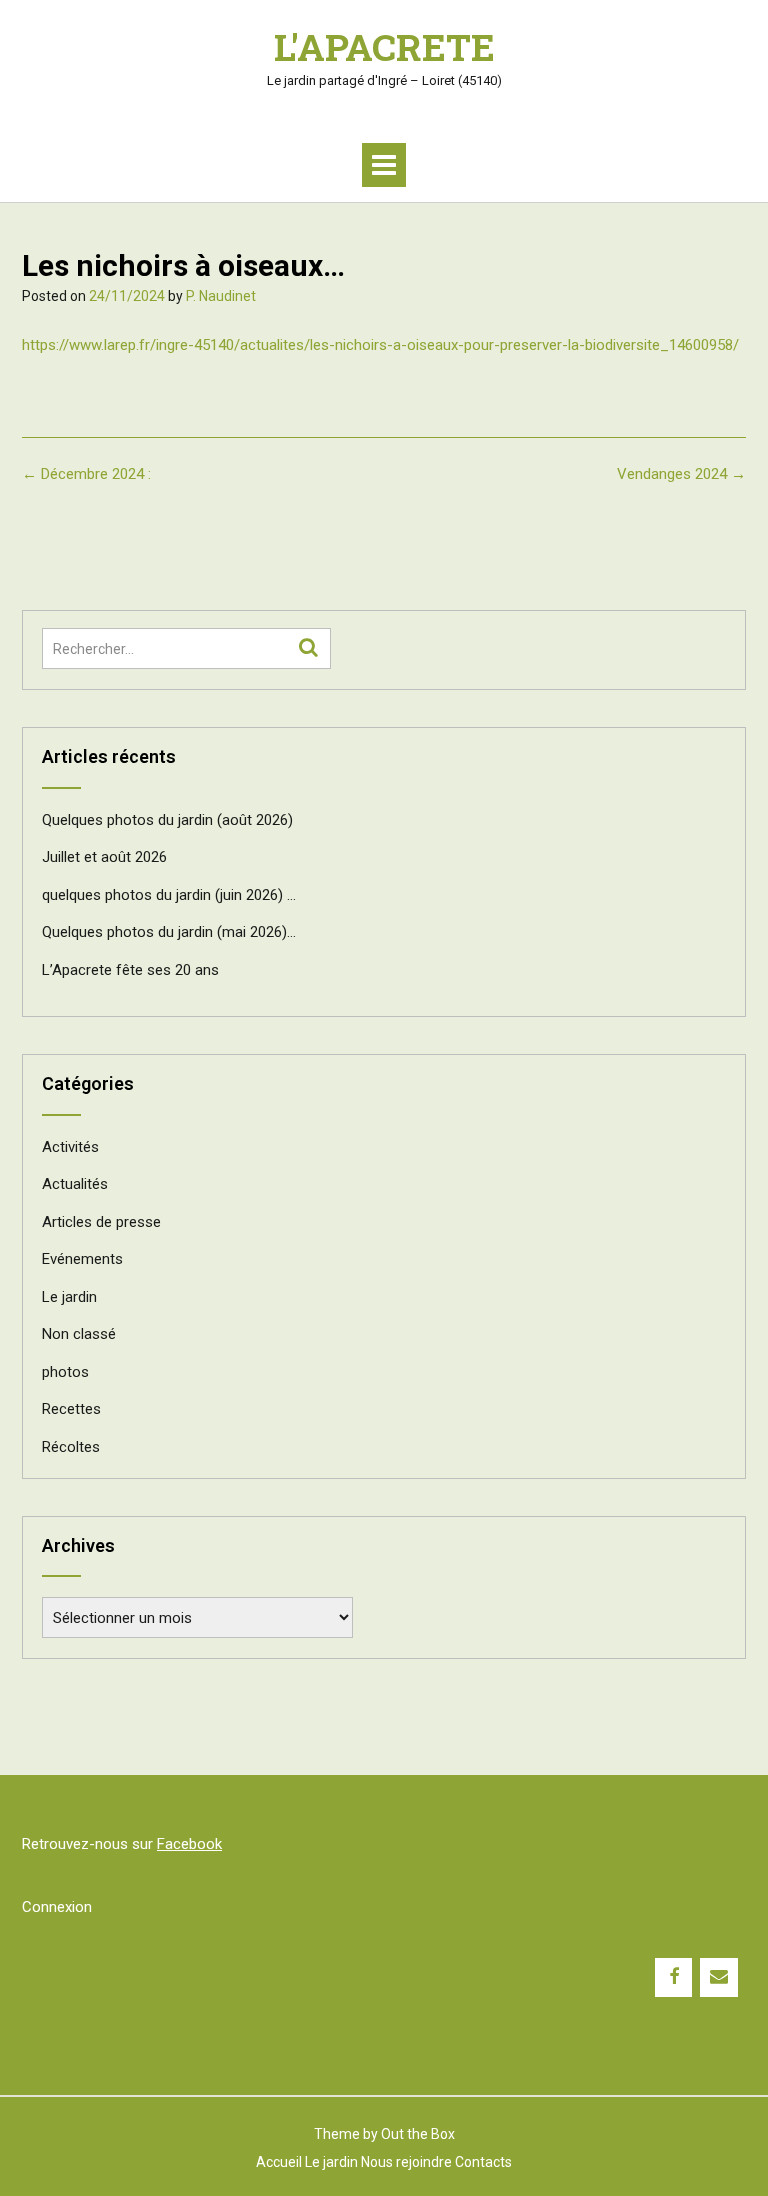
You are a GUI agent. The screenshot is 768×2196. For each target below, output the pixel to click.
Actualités (75, 1184)
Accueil (279, 2162)
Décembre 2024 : (86, 474)
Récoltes (71, 1447)
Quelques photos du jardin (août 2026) (167, 820)
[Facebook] (674, 1977)
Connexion (57, 1907)
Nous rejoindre (406, 2162)
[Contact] (719, 1977)
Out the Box (418, 2134)
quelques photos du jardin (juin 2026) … (169, 895)
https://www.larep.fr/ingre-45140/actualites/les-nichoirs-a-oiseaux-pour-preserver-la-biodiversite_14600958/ (380, 345)
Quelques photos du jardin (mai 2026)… (169, 932)
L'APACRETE (384, 47)
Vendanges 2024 (681, 474)
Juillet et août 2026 (104, 857)
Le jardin (69, 1297)
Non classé (79, 1334)
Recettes (71, 1409)
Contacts (483, 2162)
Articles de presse (101, 1222)
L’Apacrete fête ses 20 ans (130, 970)
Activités (70, 1147)
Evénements (82, 1259)
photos (65, 1372)
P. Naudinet (221, 296)
